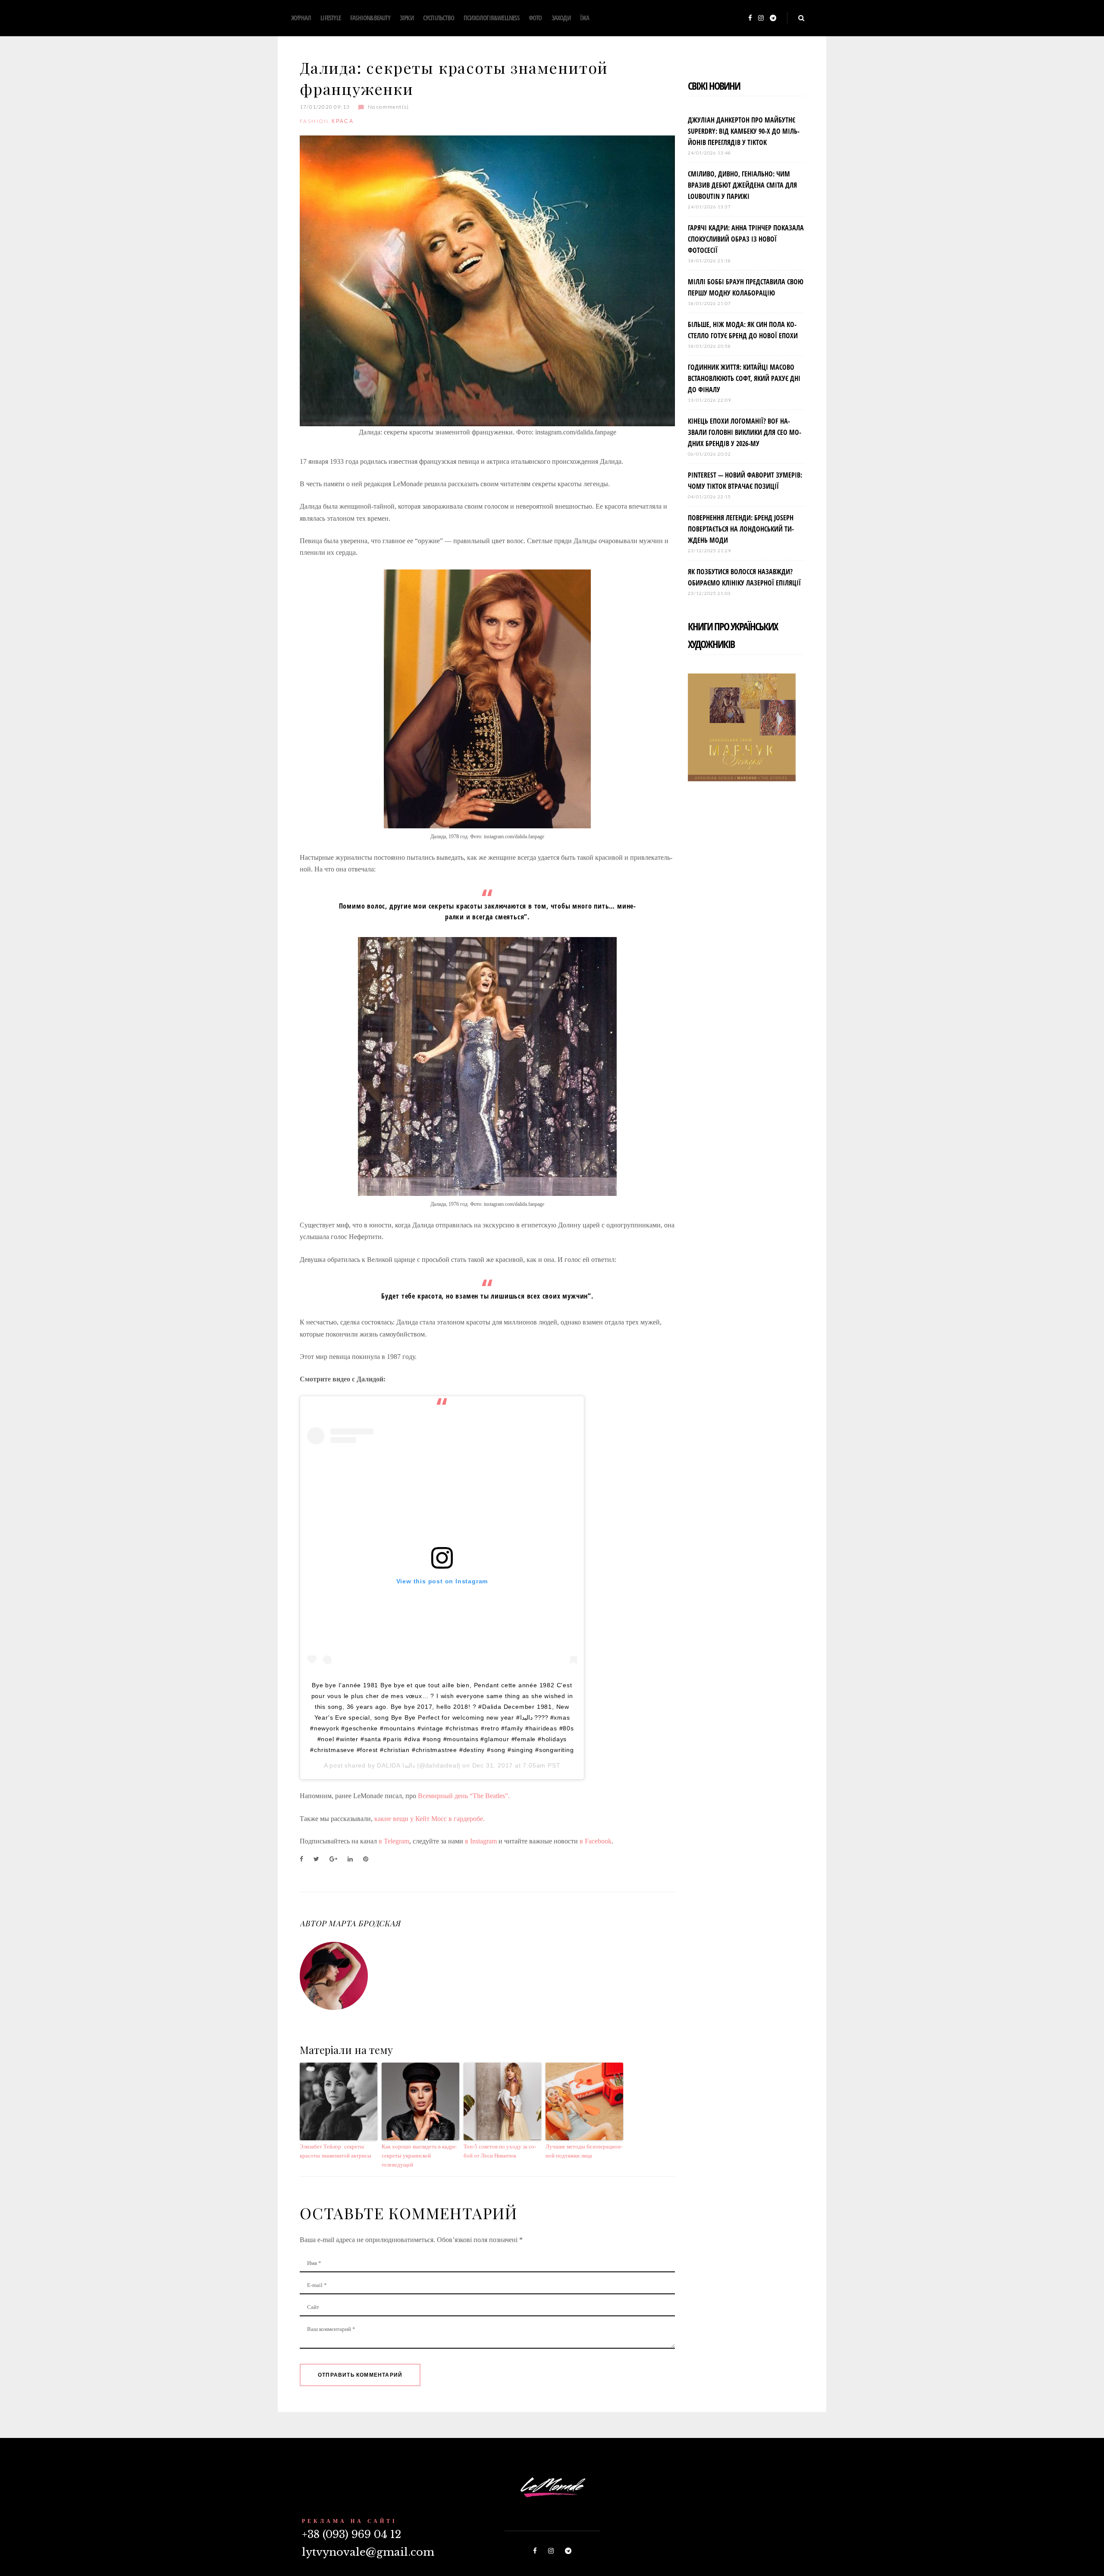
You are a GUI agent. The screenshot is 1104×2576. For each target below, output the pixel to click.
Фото (535, 18)
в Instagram (481, 1841)
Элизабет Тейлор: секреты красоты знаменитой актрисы (336, 2151)
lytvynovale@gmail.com (368, 2552)
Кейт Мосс (431, 1819)
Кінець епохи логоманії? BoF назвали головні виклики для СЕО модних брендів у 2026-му (745, 432)
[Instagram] (761, 18)
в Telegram (394, 1841)
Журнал (301, 18)
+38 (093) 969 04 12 (351, 2534)
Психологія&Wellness (491, 18)
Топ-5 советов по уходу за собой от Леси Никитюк (500, 2151)
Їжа (585, 18)
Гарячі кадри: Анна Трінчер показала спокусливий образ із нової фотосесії (746, 239)
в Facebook (596, 1841)
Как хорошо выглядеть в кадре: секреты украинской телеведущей (420, 2156)
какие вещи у (395, 1819)
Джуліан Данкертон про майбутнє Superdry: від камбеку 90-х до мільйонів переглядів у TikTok (744, 131)
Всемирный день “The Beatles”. (464, 1796)
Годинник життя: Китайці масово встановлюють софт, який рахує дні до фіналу (744, 378)
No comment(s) (388, 107)
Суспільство (439, 18)
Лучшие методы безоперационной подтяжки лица (584, 2151)
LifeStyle (331, 18)
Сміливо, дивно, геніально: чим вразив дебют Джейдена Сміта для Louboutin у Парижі (742, 185)
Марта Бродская (364, 1923)
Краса (343, 121)
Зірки (407, 18)
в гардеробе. (466, 1819)
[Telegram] (773, 18)
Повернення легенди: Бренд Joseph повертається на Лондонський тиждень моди (741, 529)
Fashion (314, 121)
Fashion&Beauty (370, 18)
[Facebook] (750, 18)
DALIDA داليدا (396, 1765)
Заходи (561, 18)
